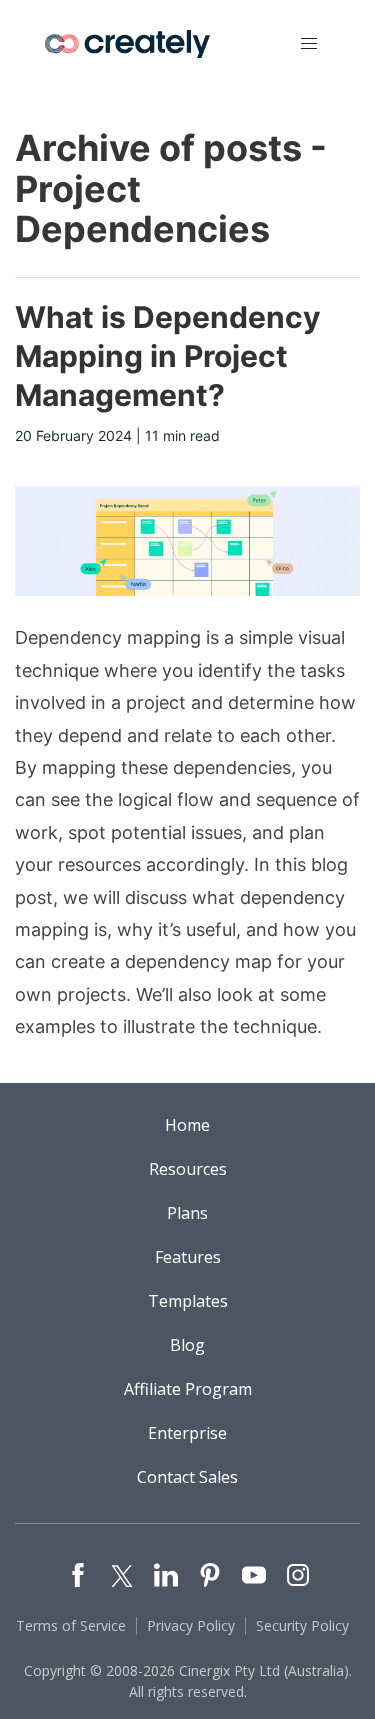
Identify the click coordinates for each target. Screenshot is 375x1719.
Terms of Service (71, 1625)
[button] (309, 44)
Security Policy (302, 1625)
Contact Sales (187, 1477)
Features (188, 1257)
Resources (188, 1169)
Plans (187, 1213)
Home (187, 1125)
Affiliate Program (188, 1389)
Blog (187, 1345)
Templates (188, 1301)
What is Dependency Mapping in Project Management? (168, 356)
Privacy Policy (191, 1625)
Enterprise (187, 1433)
